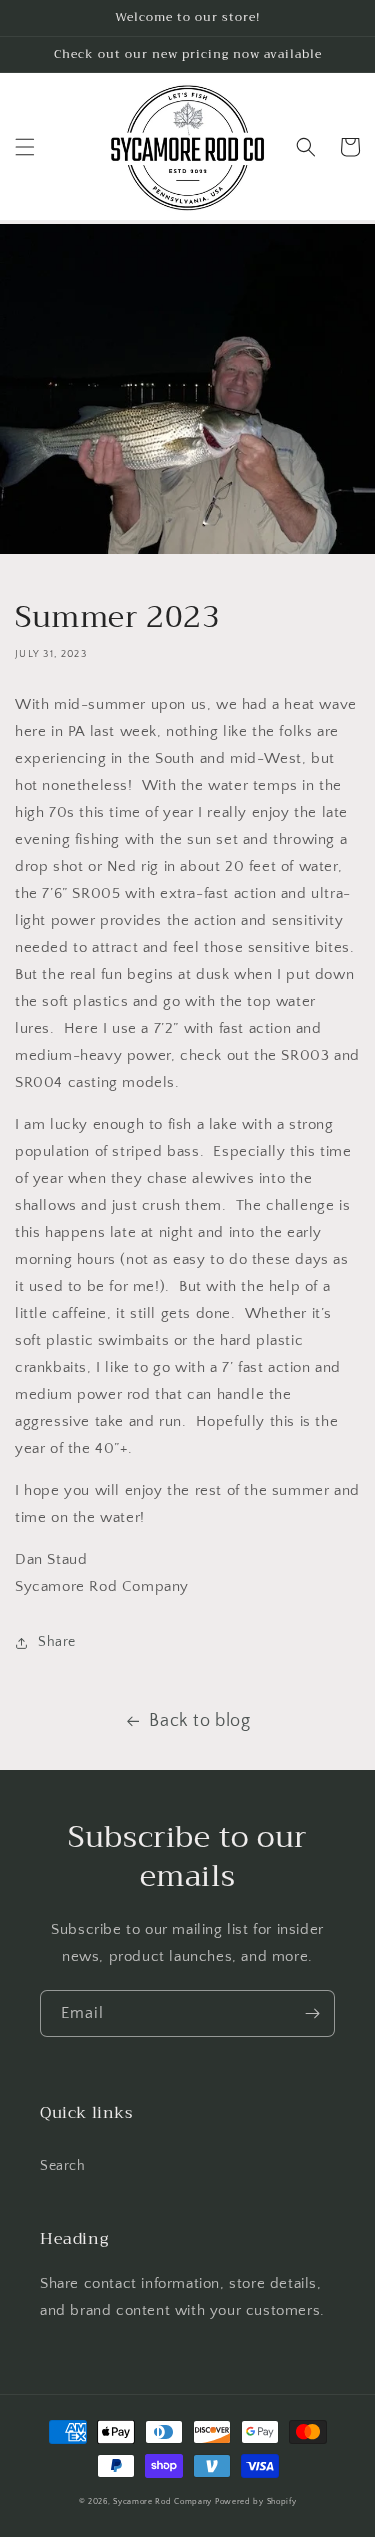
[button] (25, 147)
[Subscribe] (312, 2013)
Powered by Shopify (256, 2501)
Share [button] (57, 1642)
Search (63, 2166)
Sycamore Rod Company (162, 2501)
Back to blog (199, 1721)
